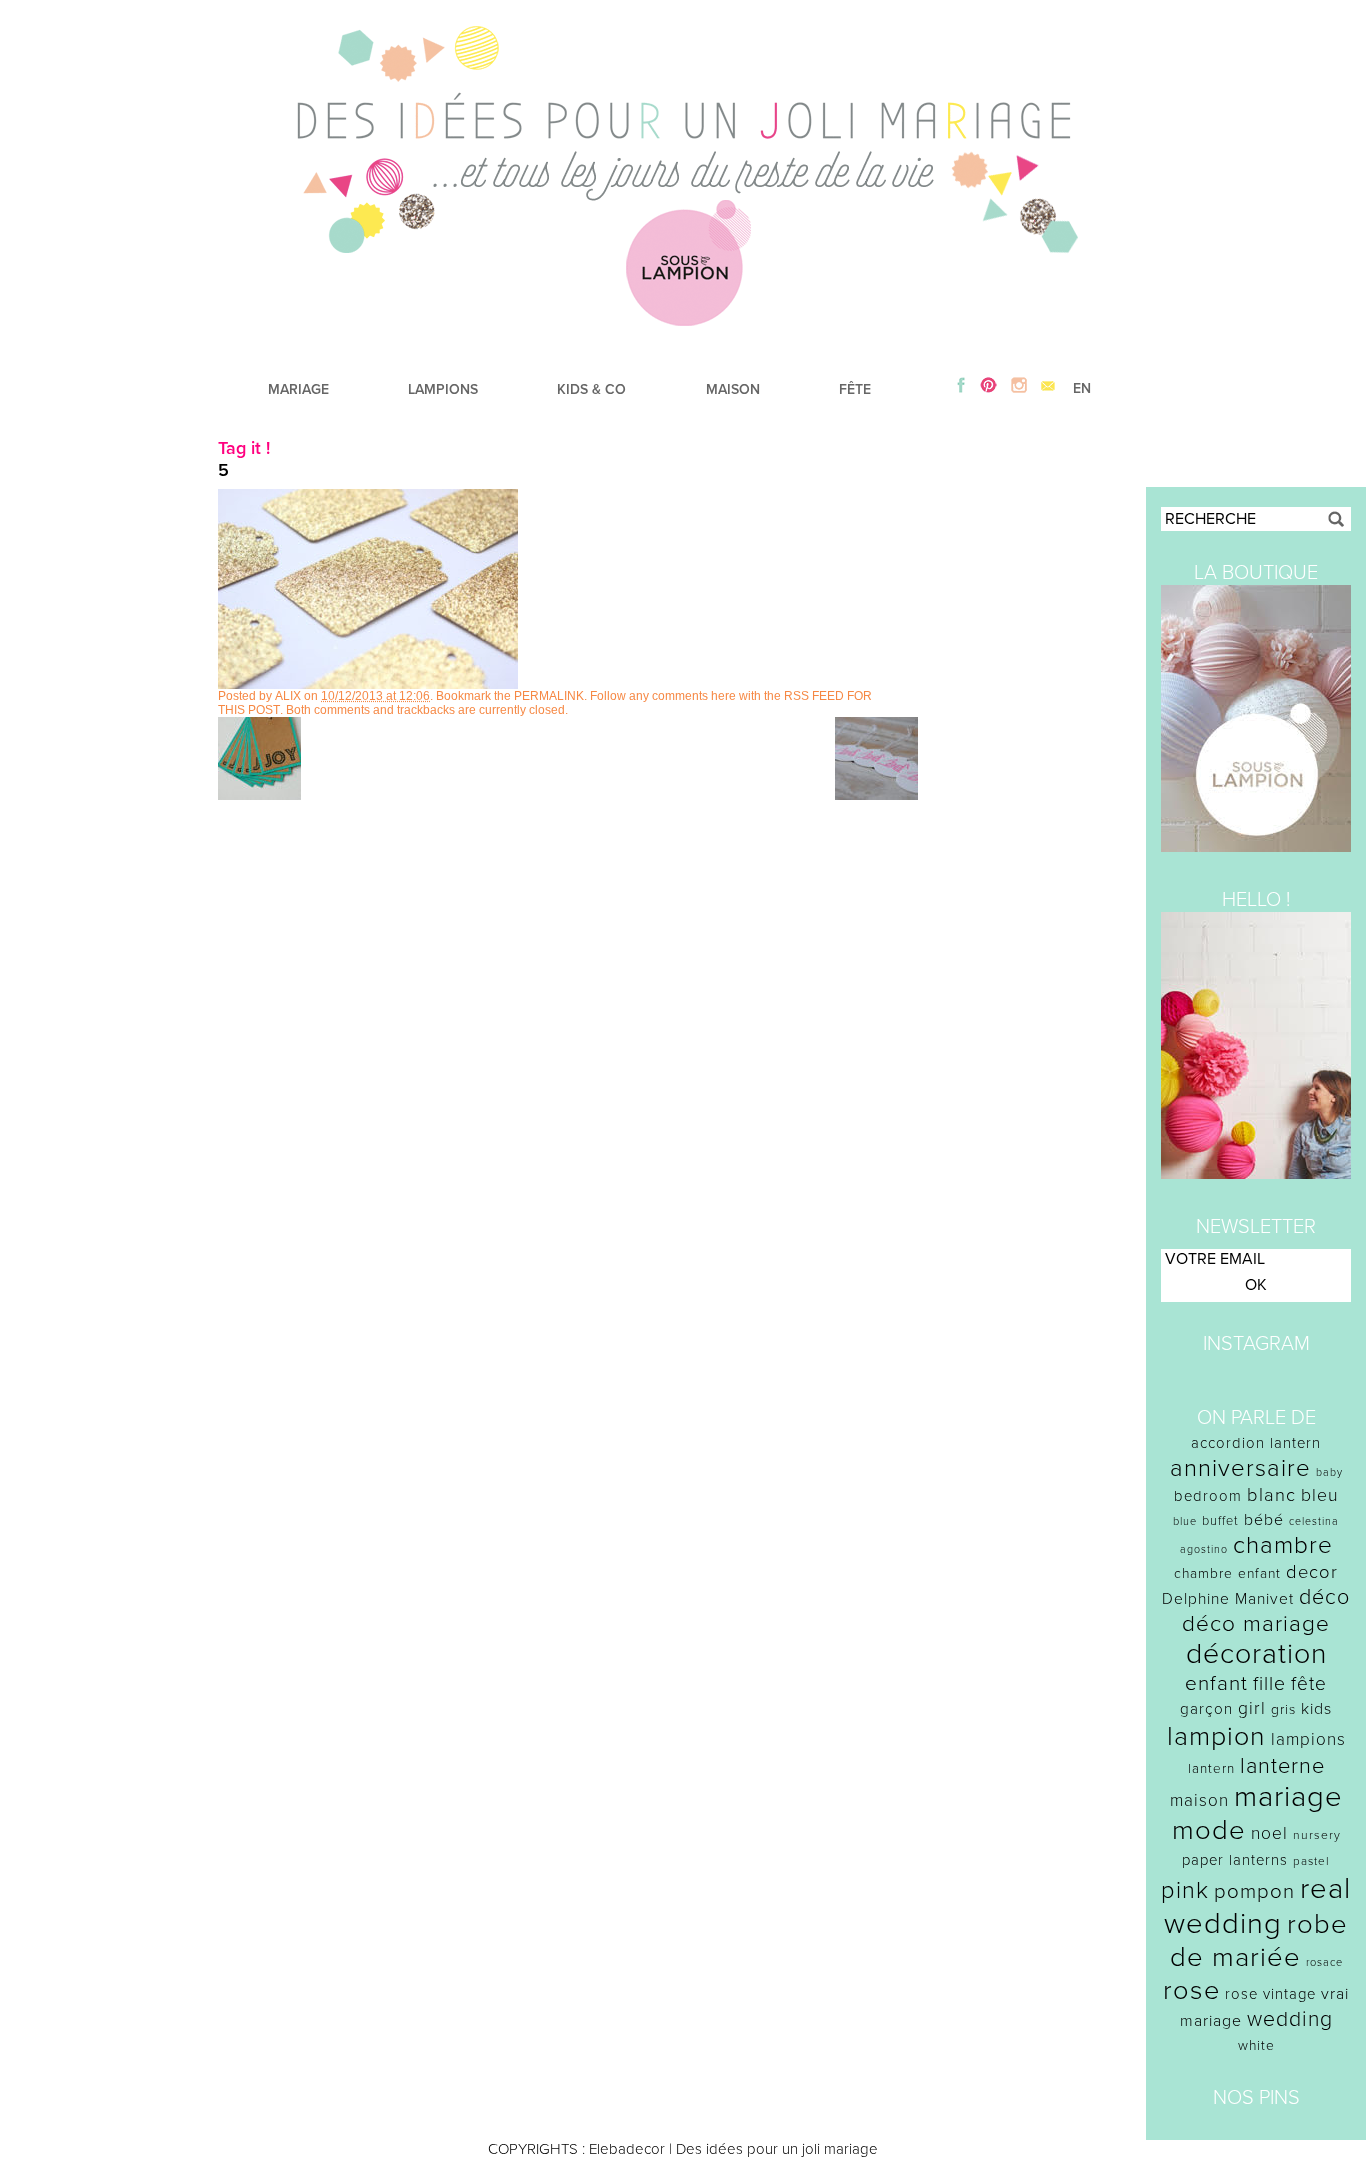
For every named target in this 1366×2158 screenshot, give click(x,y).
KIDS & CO (591, 389)
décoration (1256, 1654)
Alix (288, 696)
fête (1309, 1683)
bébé (1264, 1520)
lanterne (1282, 1766)
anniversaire (1240, 1468)
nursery (1317, 1835)
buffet (1220, 1521)
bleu (1320, 1495)
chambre (1283, 1545)
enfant (1216, 1683)
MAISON (733, 389)
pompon (1254, 1891)
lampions (1308, 1739)
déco (1324, 1597)
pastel (1311, 1861)
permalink (549, 696)
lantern (1211, 1769)
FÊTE (855, 389)
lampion (1216, 1736)
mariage (1288, 1796)
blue (1185, 1521)
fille (1269, 1684)
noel (1269, 1833)
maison (1199, 1800)
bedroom (1208, 1496)
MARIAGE (298, 389)
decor (1312, 1572)
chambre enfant (1227, 1573)
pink (1185, 1890)
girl (1252, 1708)
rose (1191, 1990)
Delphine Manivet (1228, 1599)
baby (1329, 1472)
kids (1316, 1709)
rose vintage (1270, 1994)
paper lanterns (1235, 1860)
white (1256, 2045)
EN (1082, 388)
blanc (1271, 1495)
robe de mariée (1259, 1941)
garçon (1206, 1709)
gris (1283, 1709)
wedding (1290, 2019)
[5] (368, 684)
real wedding (1257, 1906)
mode (1209, 1830)
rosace (1324, 1962)
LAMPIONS (443, 389)
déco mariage (1256, 1623)
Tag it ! (244, 448)
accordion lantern (1256, 1443)
